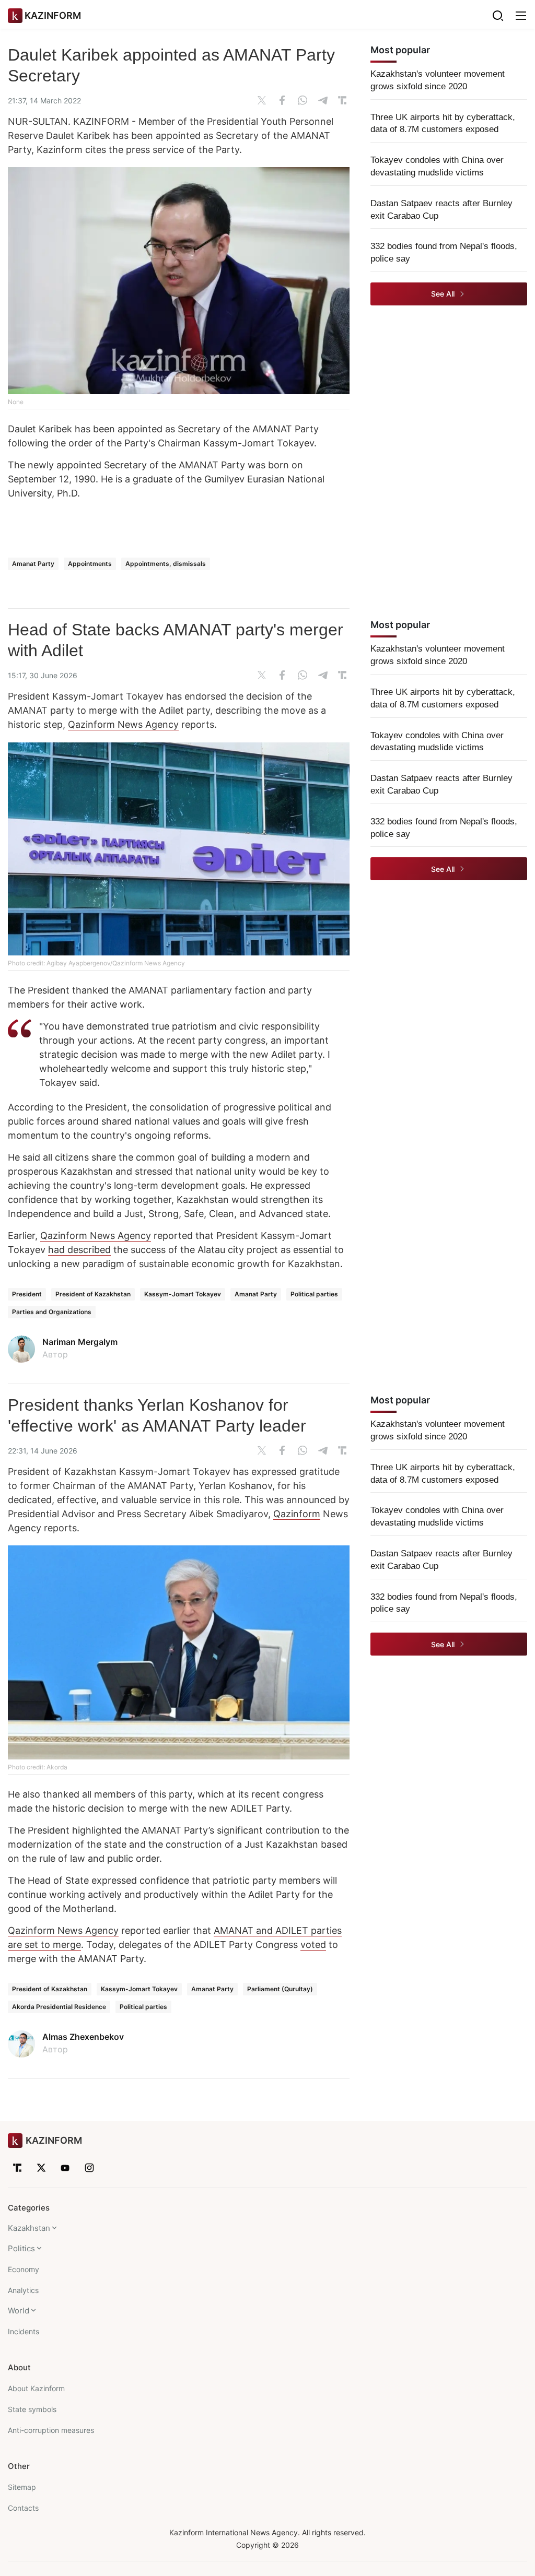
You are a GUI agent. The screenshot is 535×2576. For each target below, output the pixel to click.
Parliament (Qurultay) (280, 1989)
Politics (21, 2248)
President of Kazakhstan (93, 1294)
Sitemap (22, 2487)
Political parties (314, 1294)
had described (79, 1250)
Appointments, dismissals (166, 564)
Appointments (90, 564)
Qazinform (297, 1514)
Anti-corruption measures (51, 2430)
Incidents (24, 2331)
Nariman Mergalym (80, 1342)
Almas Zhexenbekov (83, 2037)
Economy (24, 2269)
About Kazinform (36, 2388)
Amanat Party (33, 564)
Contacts (23, 2508)
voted (313, 1945)
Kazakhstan (29, 2228)
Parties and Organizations (52, 1312)
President (27, 1294)
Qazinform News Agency (123, 724)
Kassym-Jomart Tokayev (183, 1294)
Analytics (23, 2290)
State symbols (32, 2409)
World (19, 2311)
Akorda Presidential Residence (59, 2007)
